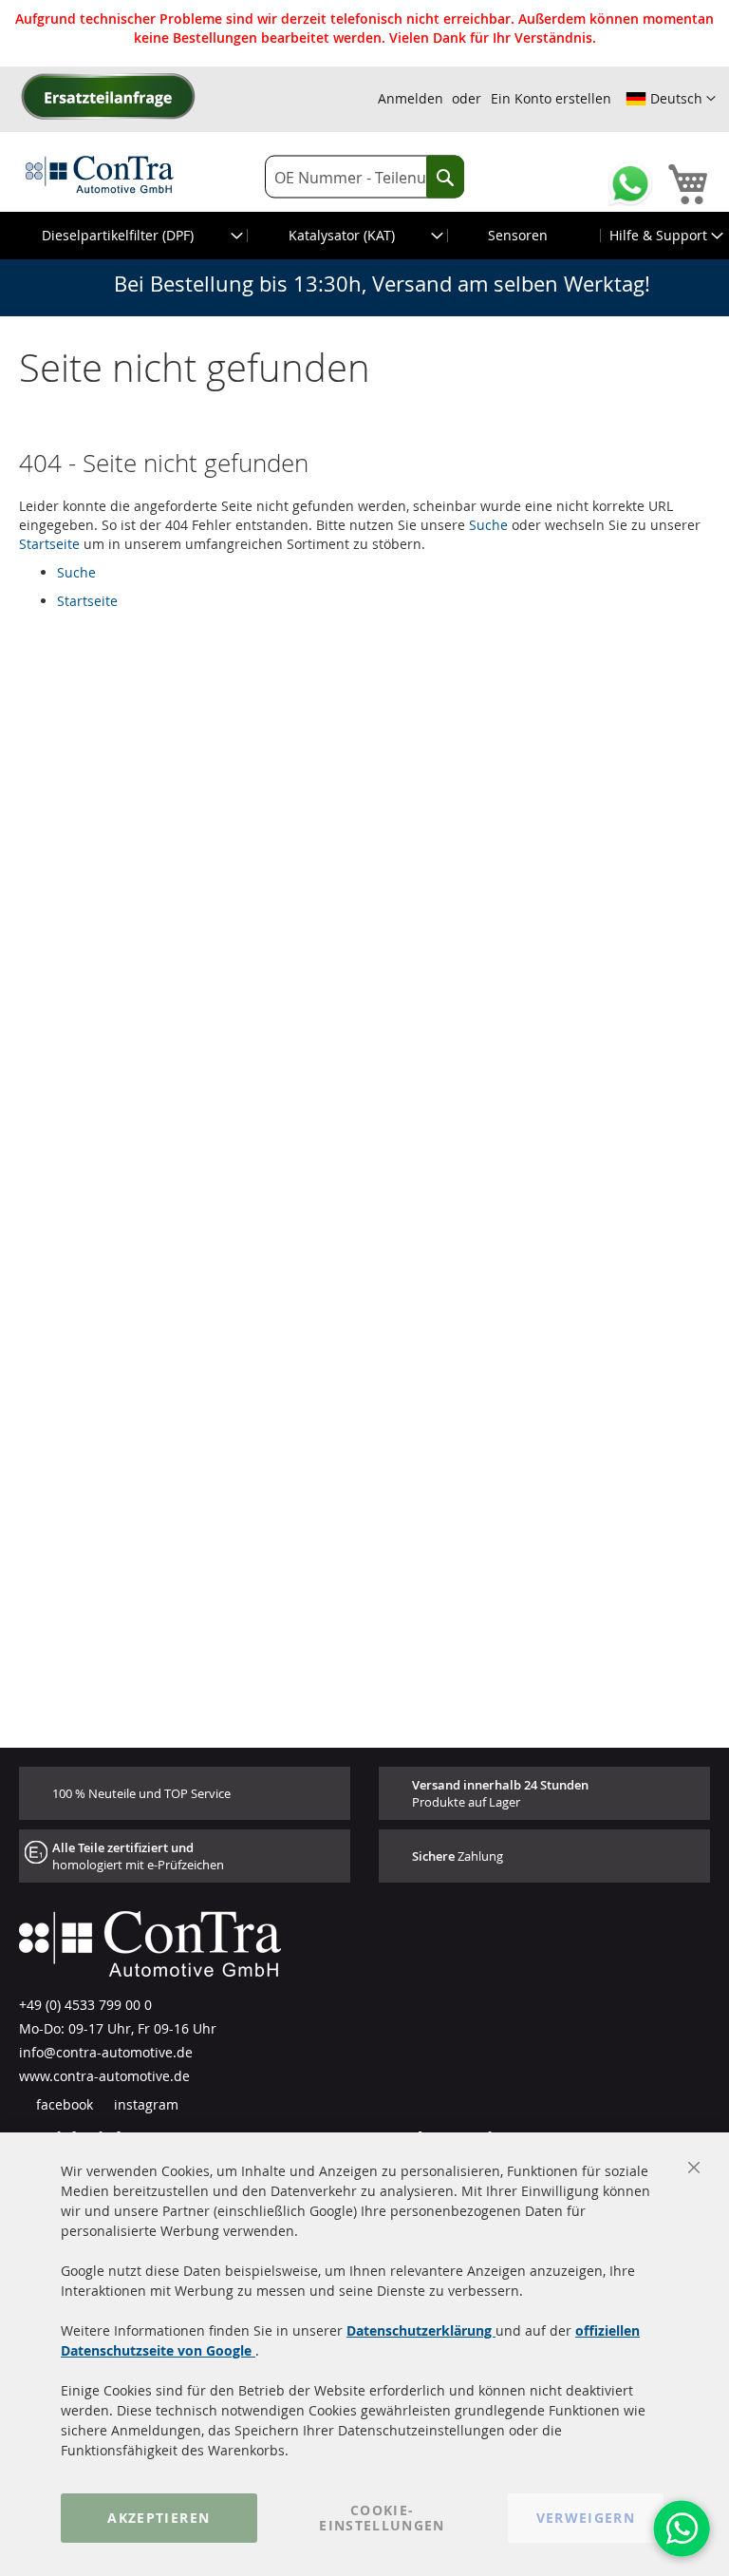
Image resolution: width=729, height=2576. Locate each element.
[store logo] (100, 174)
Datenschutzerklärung (421, 2330)
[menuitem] (124, 236)
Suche (488, 525)
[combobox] (364, 177)
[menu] (364, 236)
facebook (63, 2104)
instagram (144, 2104)
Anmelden (411, 98)
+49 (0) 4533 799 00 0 (85, 2005)
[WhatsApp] (682, 2529)
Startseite (49, 544)
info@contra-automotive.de (106, 2052)
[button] (671, 99)
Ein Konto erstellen (551, 98)
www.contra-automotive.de (104, 2076)
